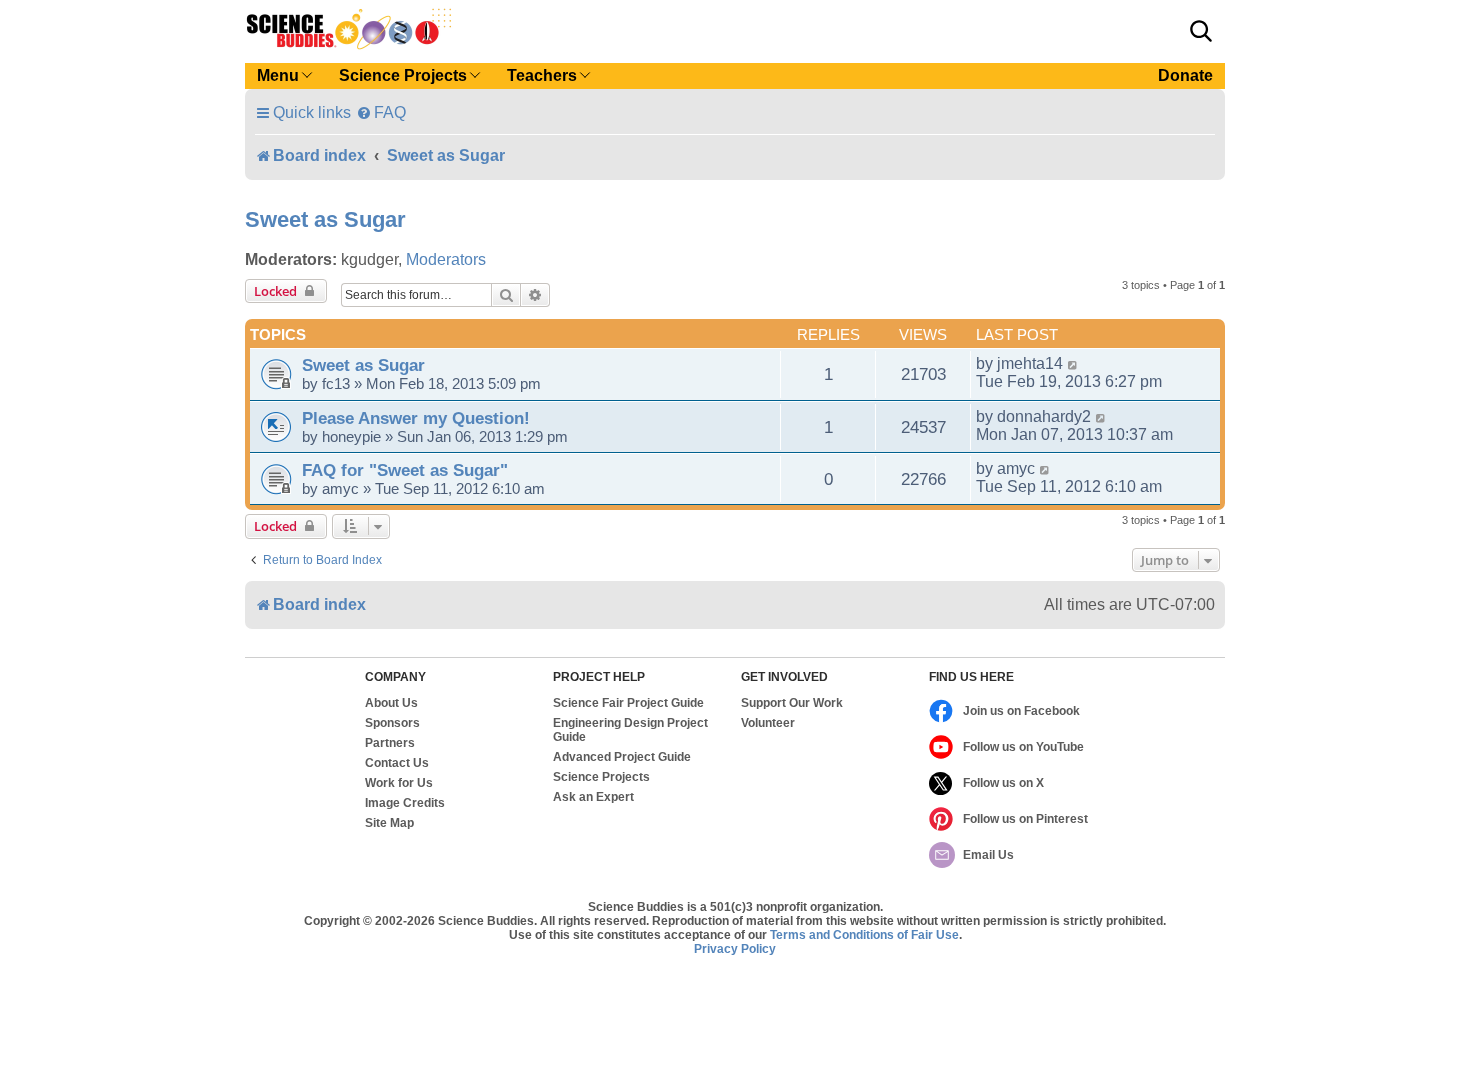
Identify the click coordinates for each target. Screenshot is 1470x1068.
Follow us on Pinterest (1025, 819)
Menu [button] (278, 75)
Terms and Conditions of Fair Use (864, 935)
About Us (391, 703)
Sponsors (392, 723)
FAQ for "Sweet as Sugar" (405, 470)
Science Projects (601, 777)
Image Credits (405, 803)
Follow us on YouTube (1023, 747)
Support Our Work (792, 703)
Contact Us (397, 763)
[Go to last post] (1073, 364)
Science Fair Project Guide (628, 703)
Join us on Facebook (1021, 711)
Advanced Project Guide (622, 757)
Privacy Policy (735, 949)
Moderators (446, 259)
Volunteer (768, 723)
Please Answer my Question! (416, 418)
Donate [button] (1185, 75)
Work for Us (399, 783)
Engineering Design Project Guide (630, 730)
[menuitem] (381, 112)
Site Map (389, 823)
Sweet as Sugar (325, 219)
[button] (1201, 31)
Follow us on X (1003, 783)
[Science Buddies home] (349, 29)
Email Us (988, 855)
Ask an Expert (593, 797)
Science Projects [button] (403, 75)
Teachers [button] (542, 75)
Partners (390, 743)
